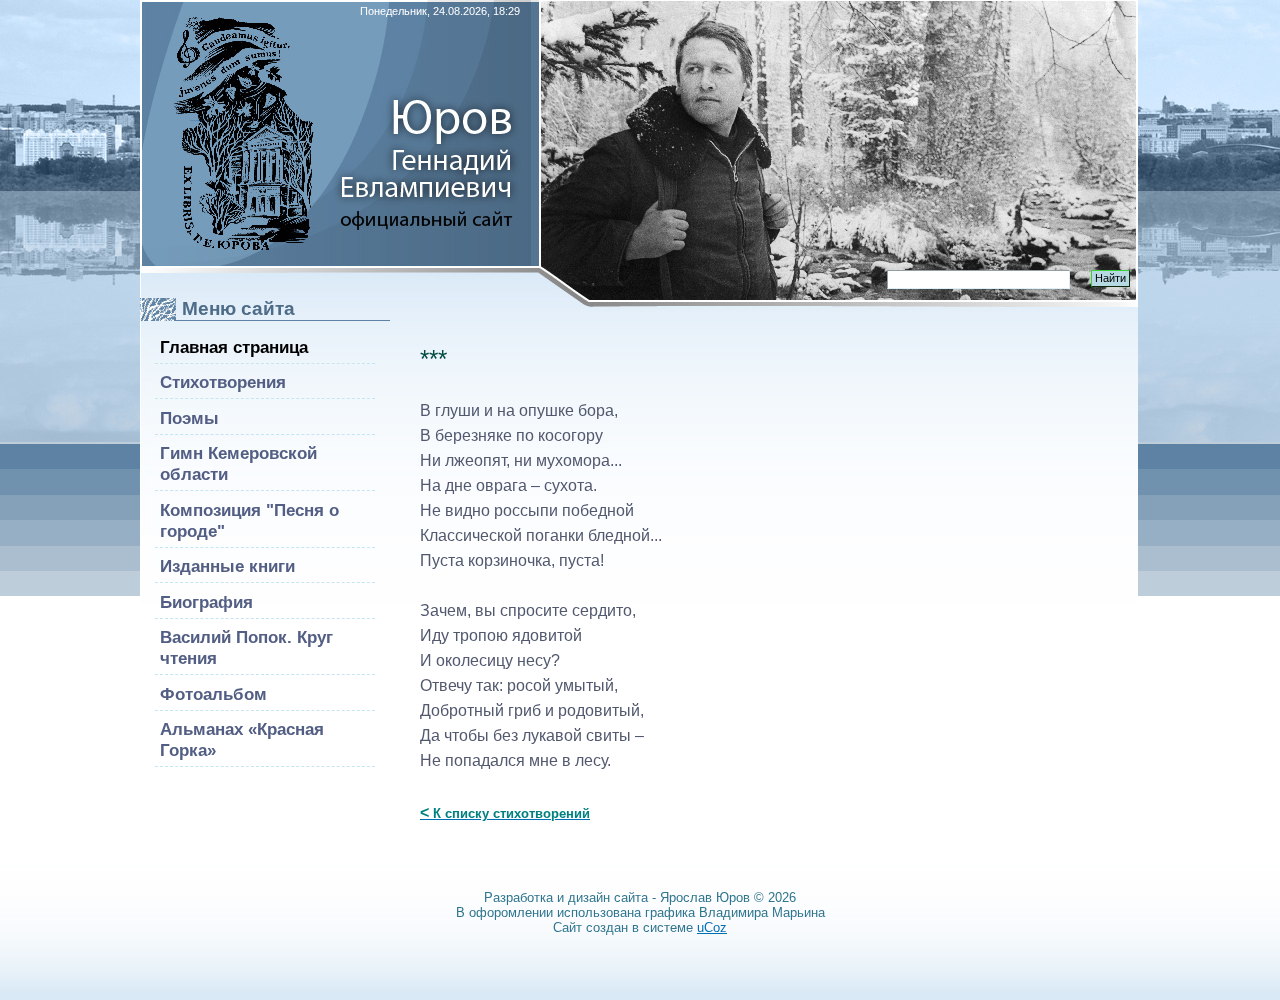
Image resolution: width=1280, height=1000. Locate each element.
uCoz (712, 927)
